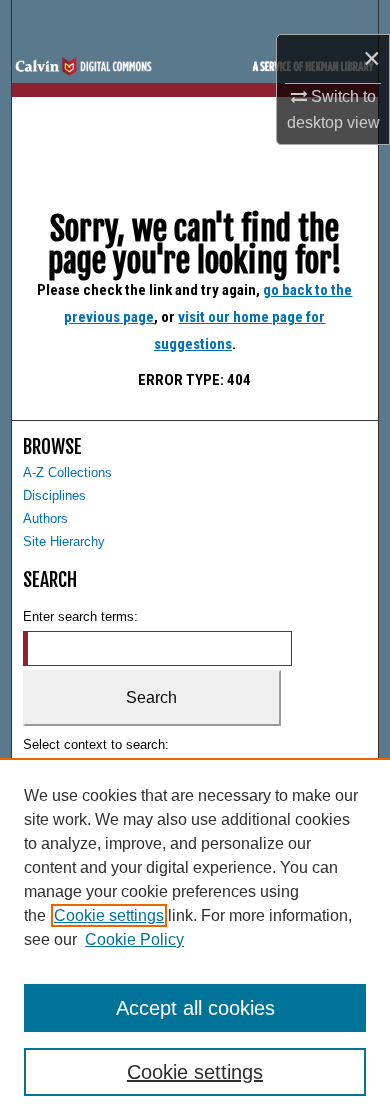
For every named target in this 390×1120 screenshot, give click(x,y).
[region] (195, 939)
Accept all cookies (195, 1008)
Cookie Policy (134, 939)
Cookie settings (109, 915)
